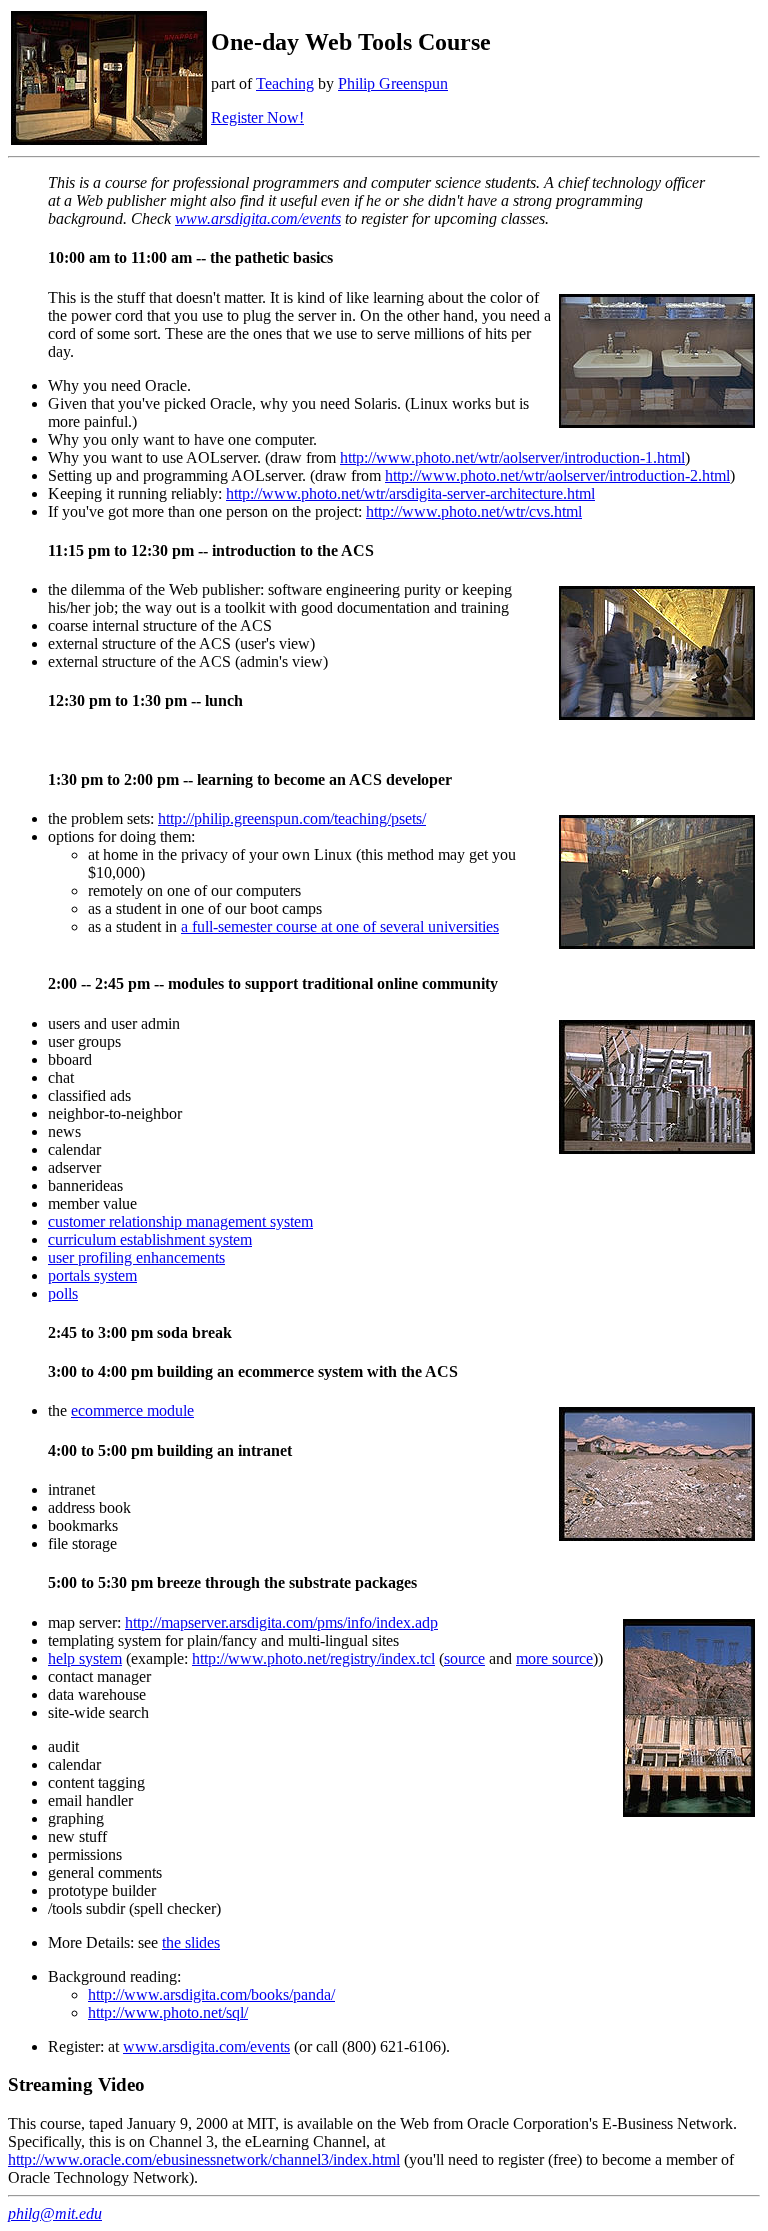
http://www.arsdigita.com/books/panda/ (211, 1994)
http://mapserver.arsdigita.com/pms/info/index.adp (281, 1622)
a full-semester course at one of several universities (340, 926)
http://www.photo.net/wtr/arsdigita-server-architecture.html (410, 493)
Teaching (285, 83)
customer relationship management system (180, 1221)
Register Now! (257, 117)
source (464, 1658)
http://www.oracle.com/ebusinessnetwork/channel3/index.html (204, 2159)
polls (63, 1293)
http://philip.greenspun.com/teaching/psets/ (292, 818)
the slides (191, 1942)
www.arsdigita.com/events (258, 218)
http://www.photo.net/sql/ (168, 2012)
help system (85, 1658)
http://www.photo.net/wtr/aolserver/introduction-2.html (557, 475)
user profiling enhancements (136, 1257)
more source (554, 1658)
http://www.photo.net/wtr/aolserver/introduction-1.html (512, 457)
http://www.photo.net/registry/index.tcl (313, 1658)
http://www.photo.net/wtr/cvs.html (474, 511)
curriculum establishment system (150, 1239)
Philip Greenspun (393, 83)
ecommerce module (132, 1410)
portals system (92, 1275)
